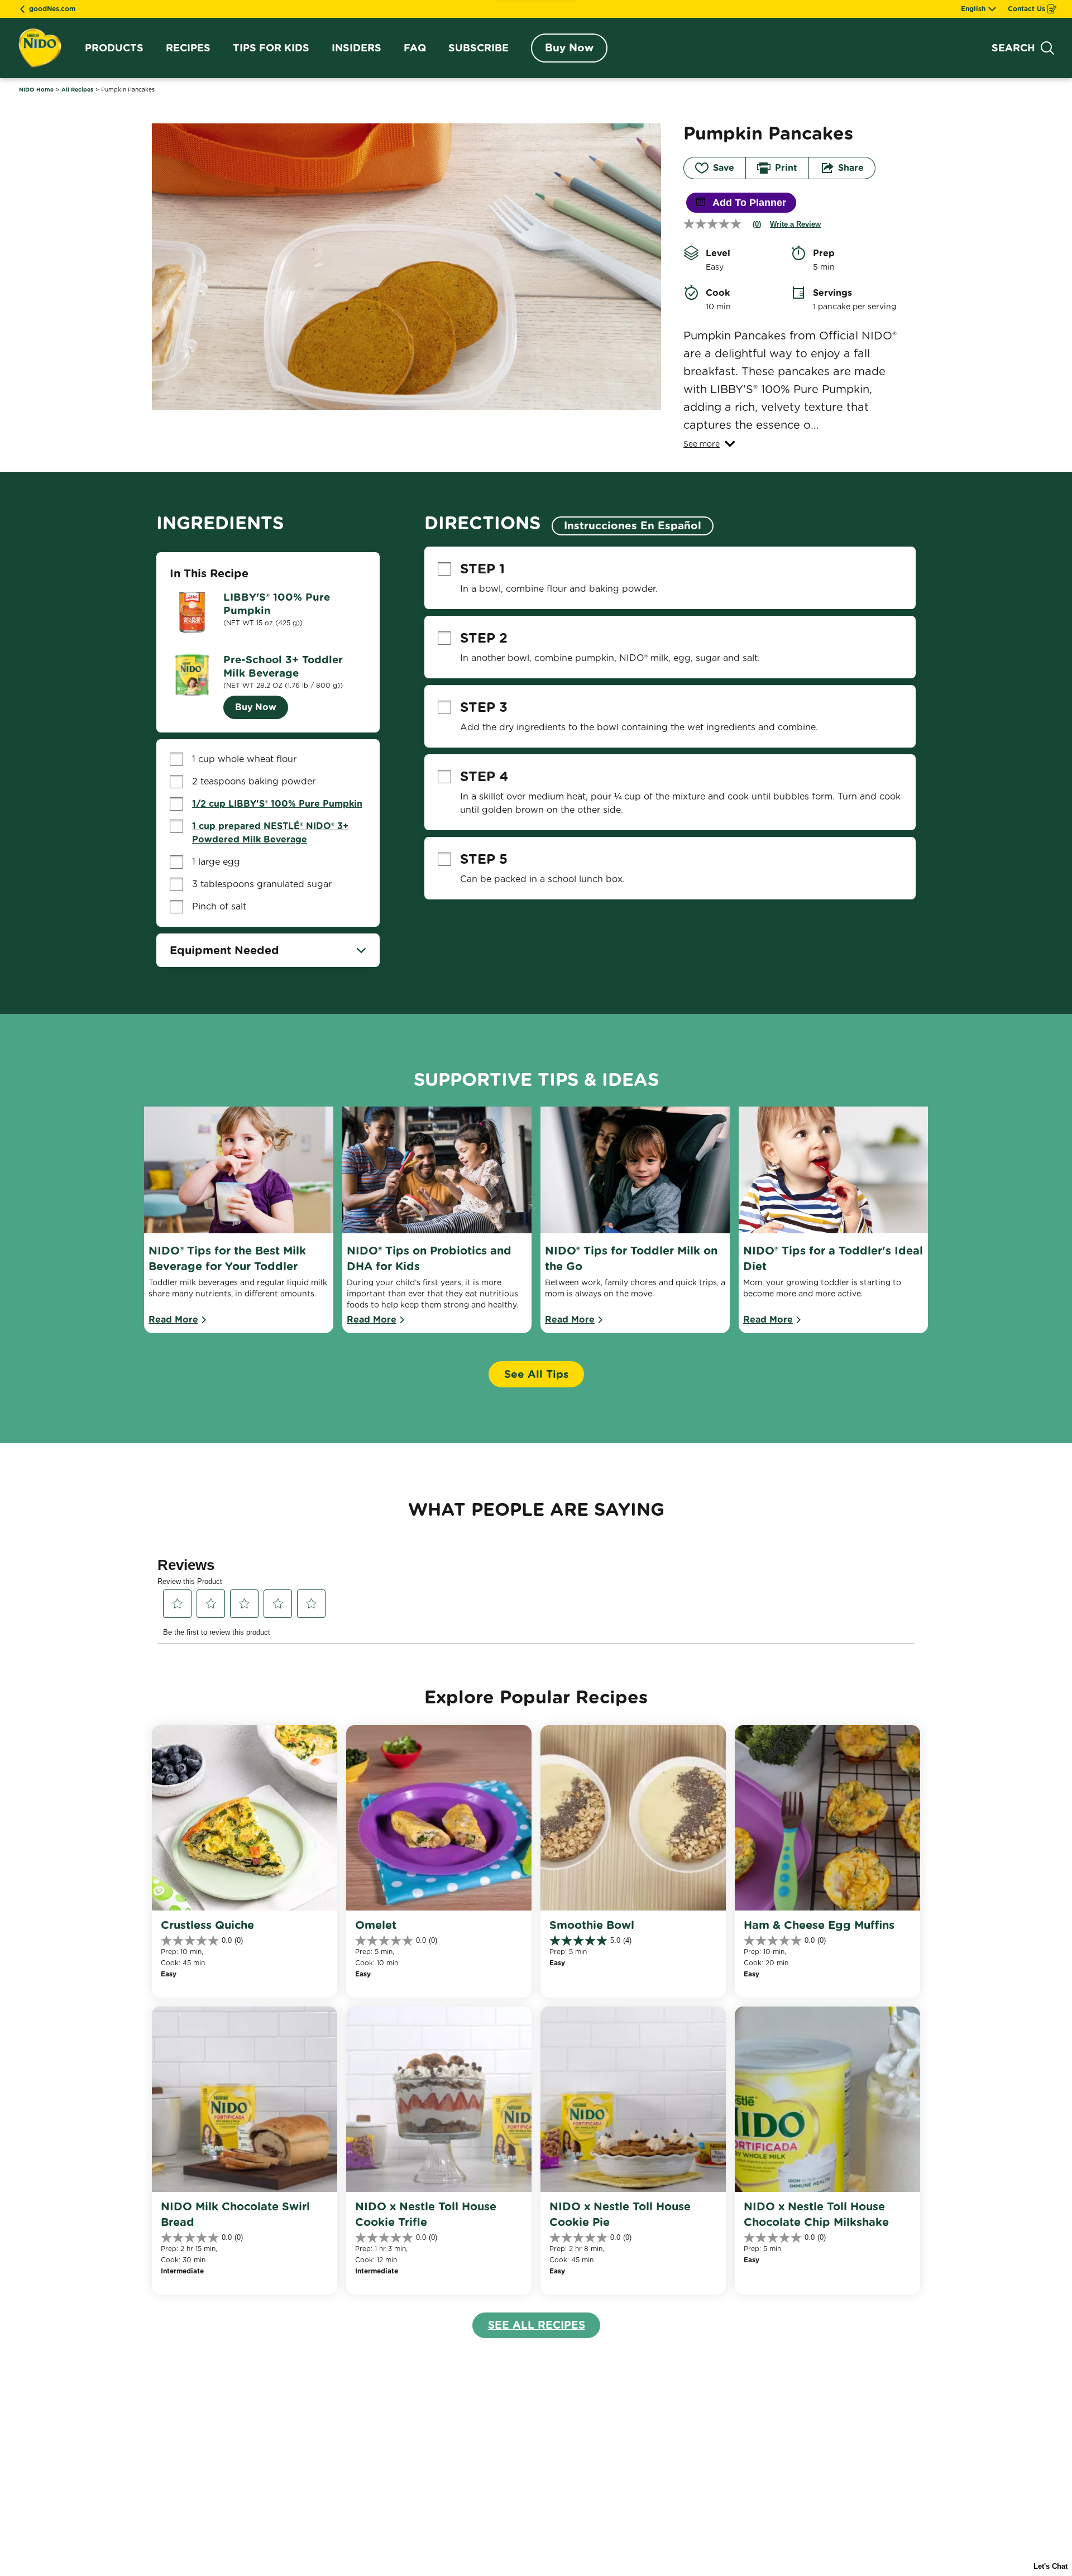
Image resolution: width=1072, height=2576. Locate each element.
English (973, 9)
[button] (709, 444)
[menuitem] (114, 48)
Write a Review (795, 224)
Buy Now (569, 48)
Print (786, 168)
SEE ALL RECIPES (537, 2325)
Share (851, 168)
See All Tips (537, 1374)
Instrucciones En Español (633, 526)
